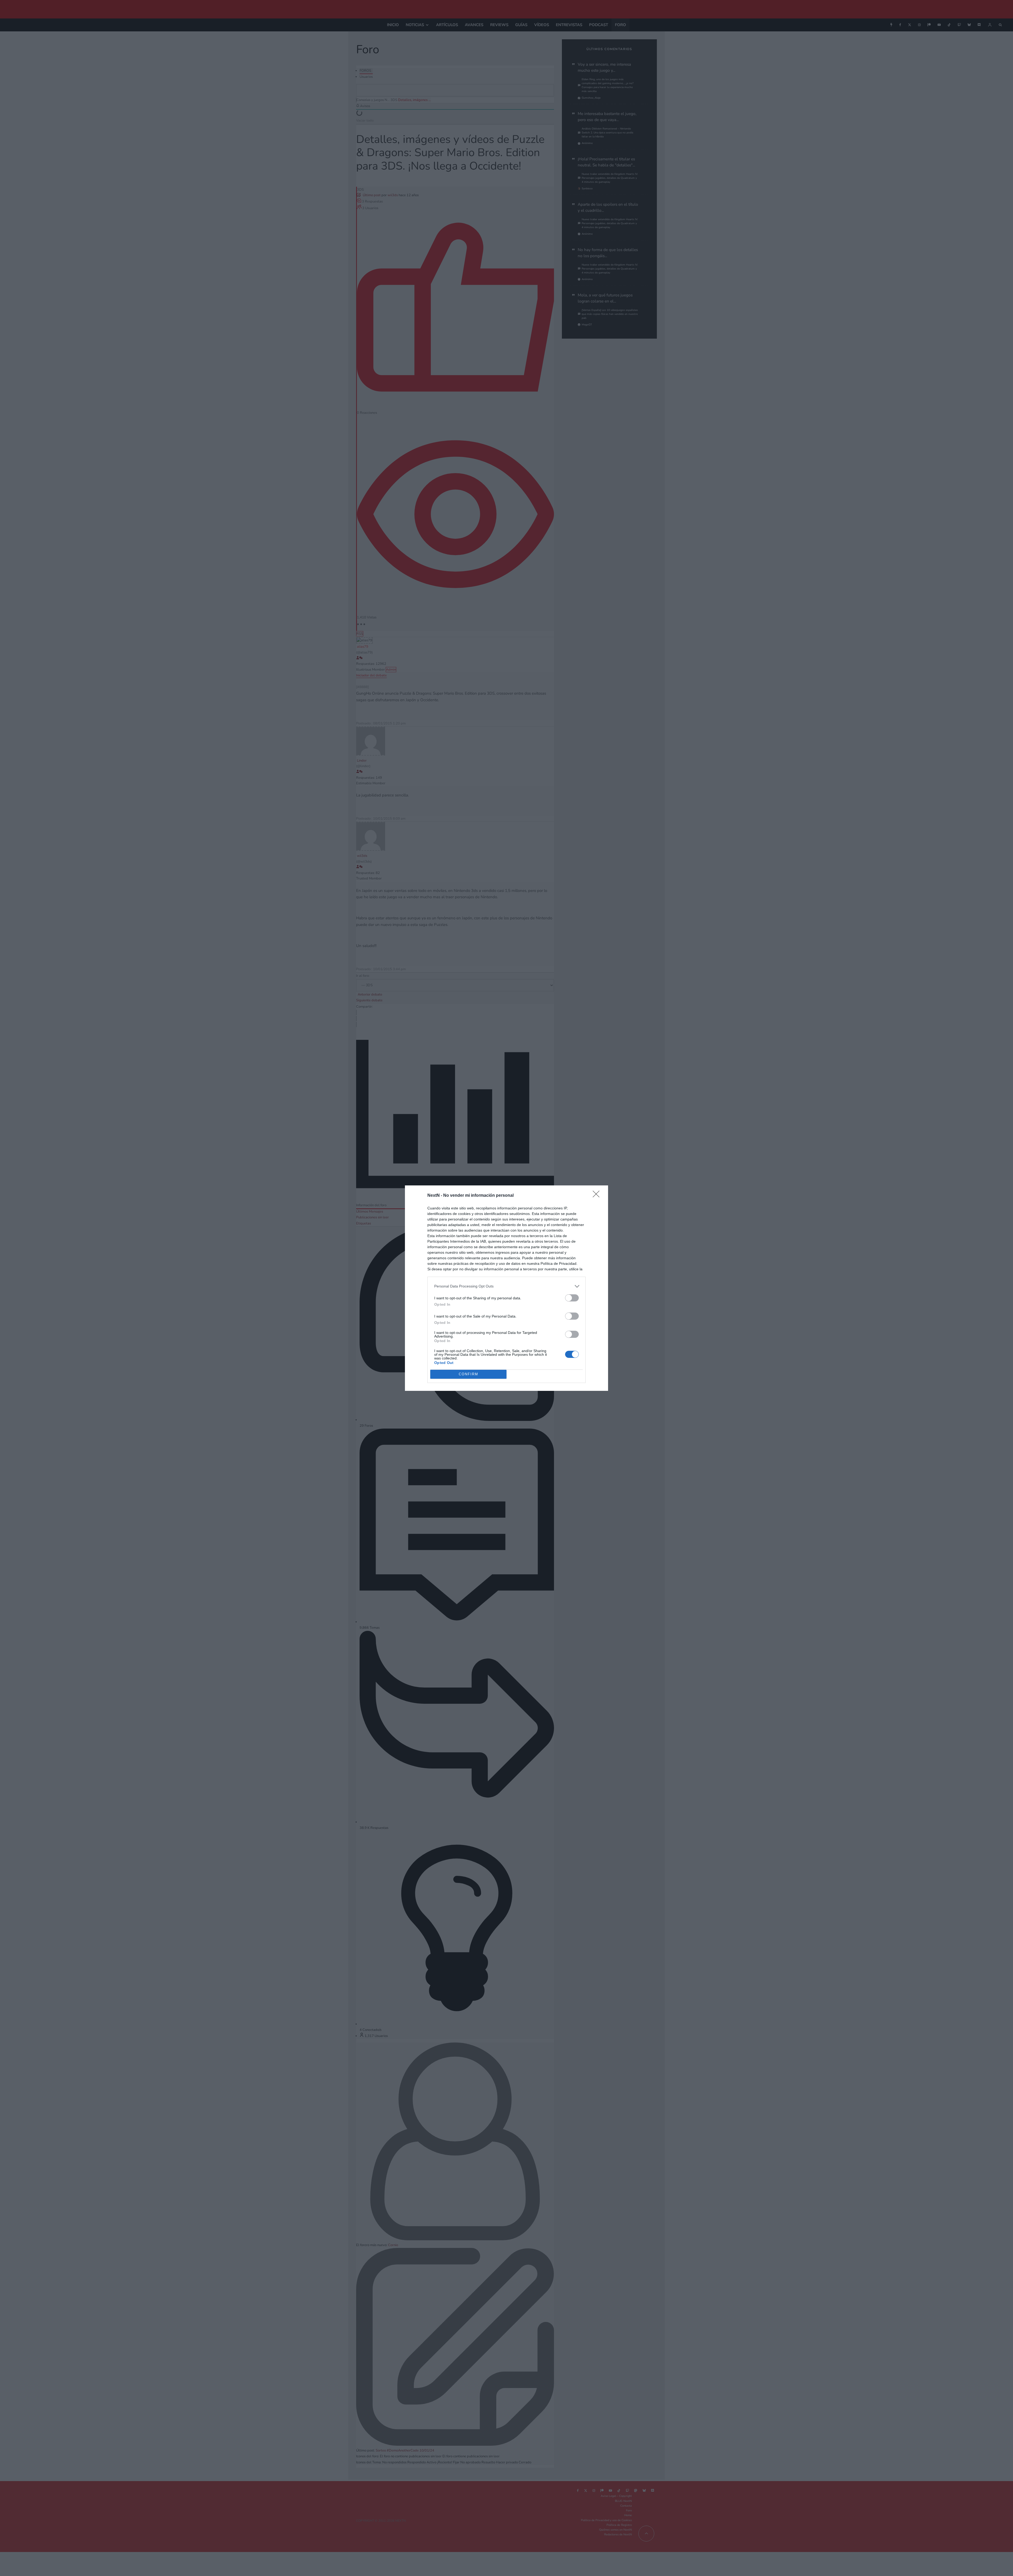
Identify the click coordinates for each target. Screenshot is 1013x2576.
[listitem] (506, 1286)
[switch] (572, 1298)
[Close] (598, 1196)
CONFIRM (469, 1374)
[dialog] (506, 1288)
